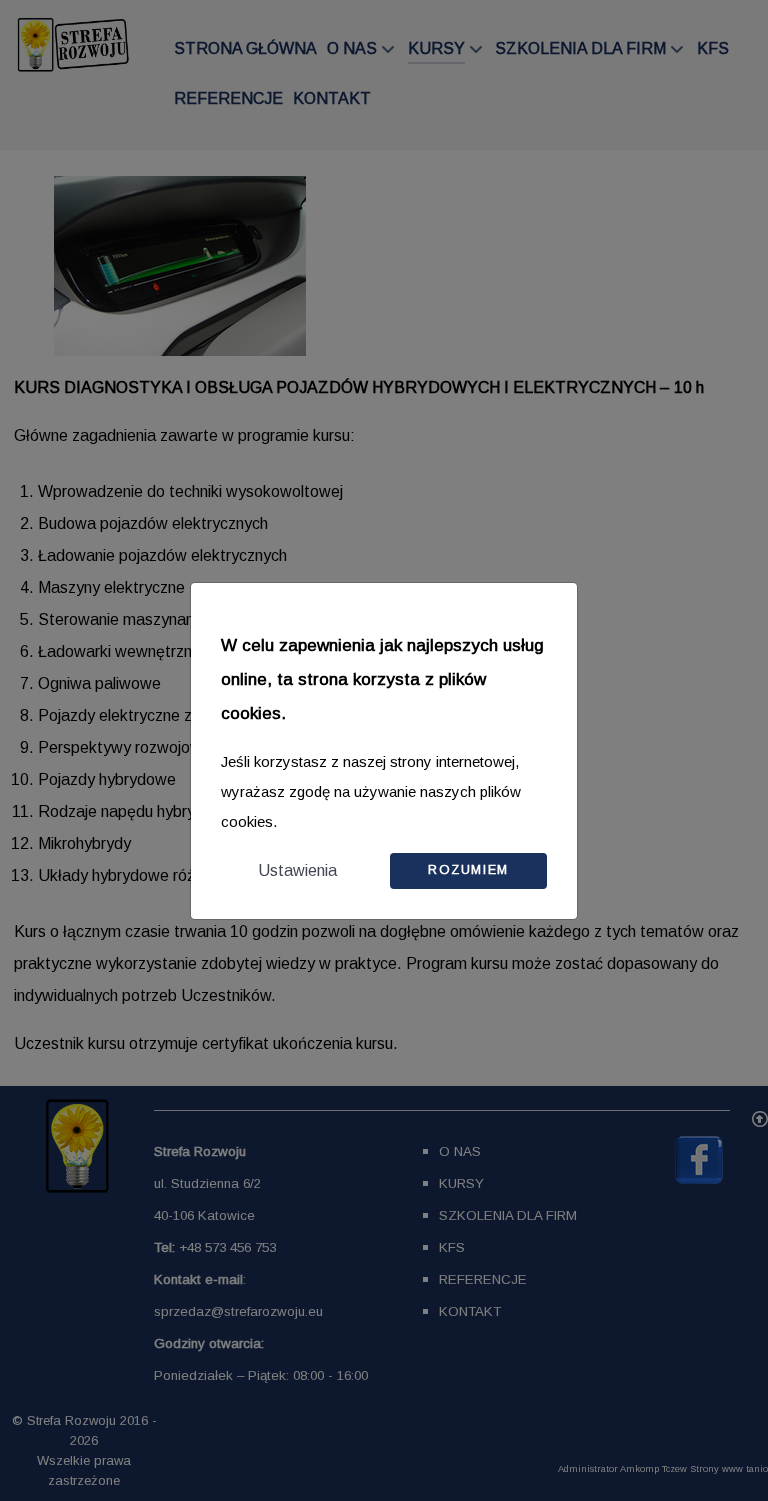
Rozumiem (468, 869)
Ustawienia (297, 870)
